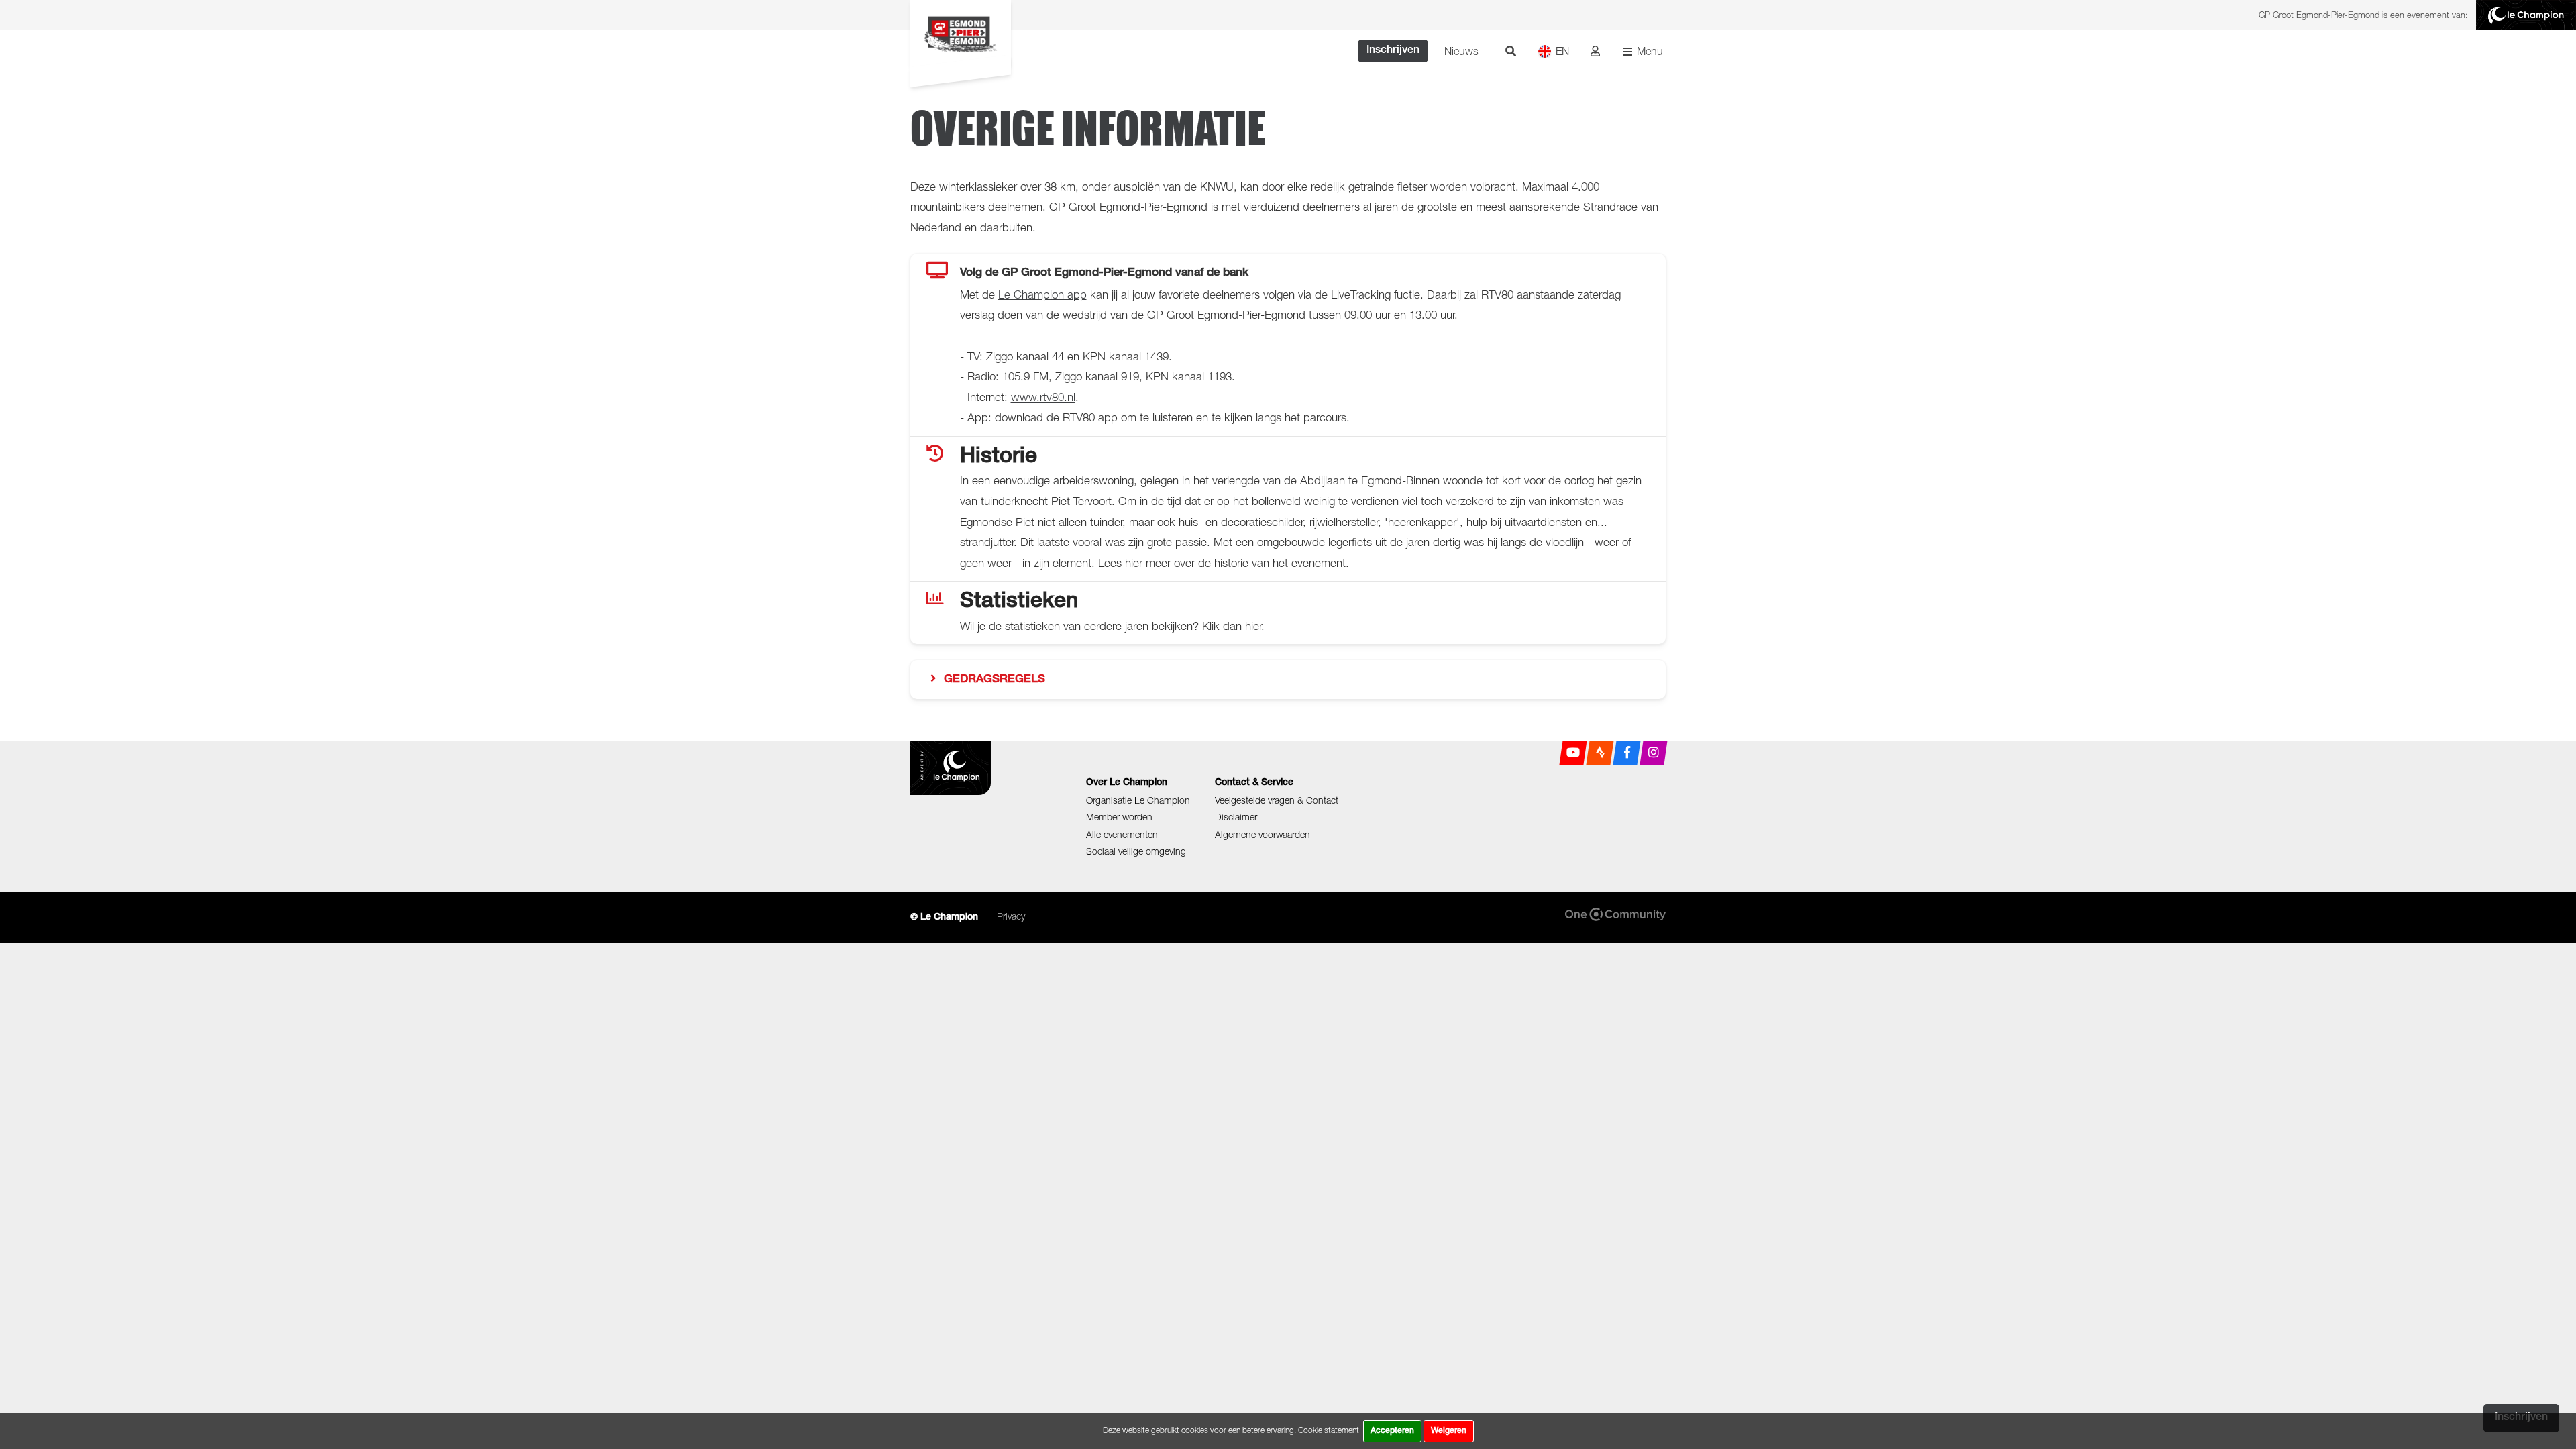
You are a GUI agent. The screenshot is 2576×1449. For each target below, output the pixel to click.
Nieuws (1461, 51)
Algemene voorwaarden (1263, 834)
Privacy (1011, 916)
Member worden (1119, 817)
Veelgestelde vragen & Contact (1277, 800)
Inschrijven (1393, 51)
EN (1562, 51)
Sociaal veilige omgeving (1136, 851)
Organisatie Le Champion (1138, 800)
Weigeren (1449, 1431)
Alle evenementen (1122, 834)
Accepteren (1392, 1431)
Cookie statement (1329, 1430)
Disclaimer (1236, 817)
